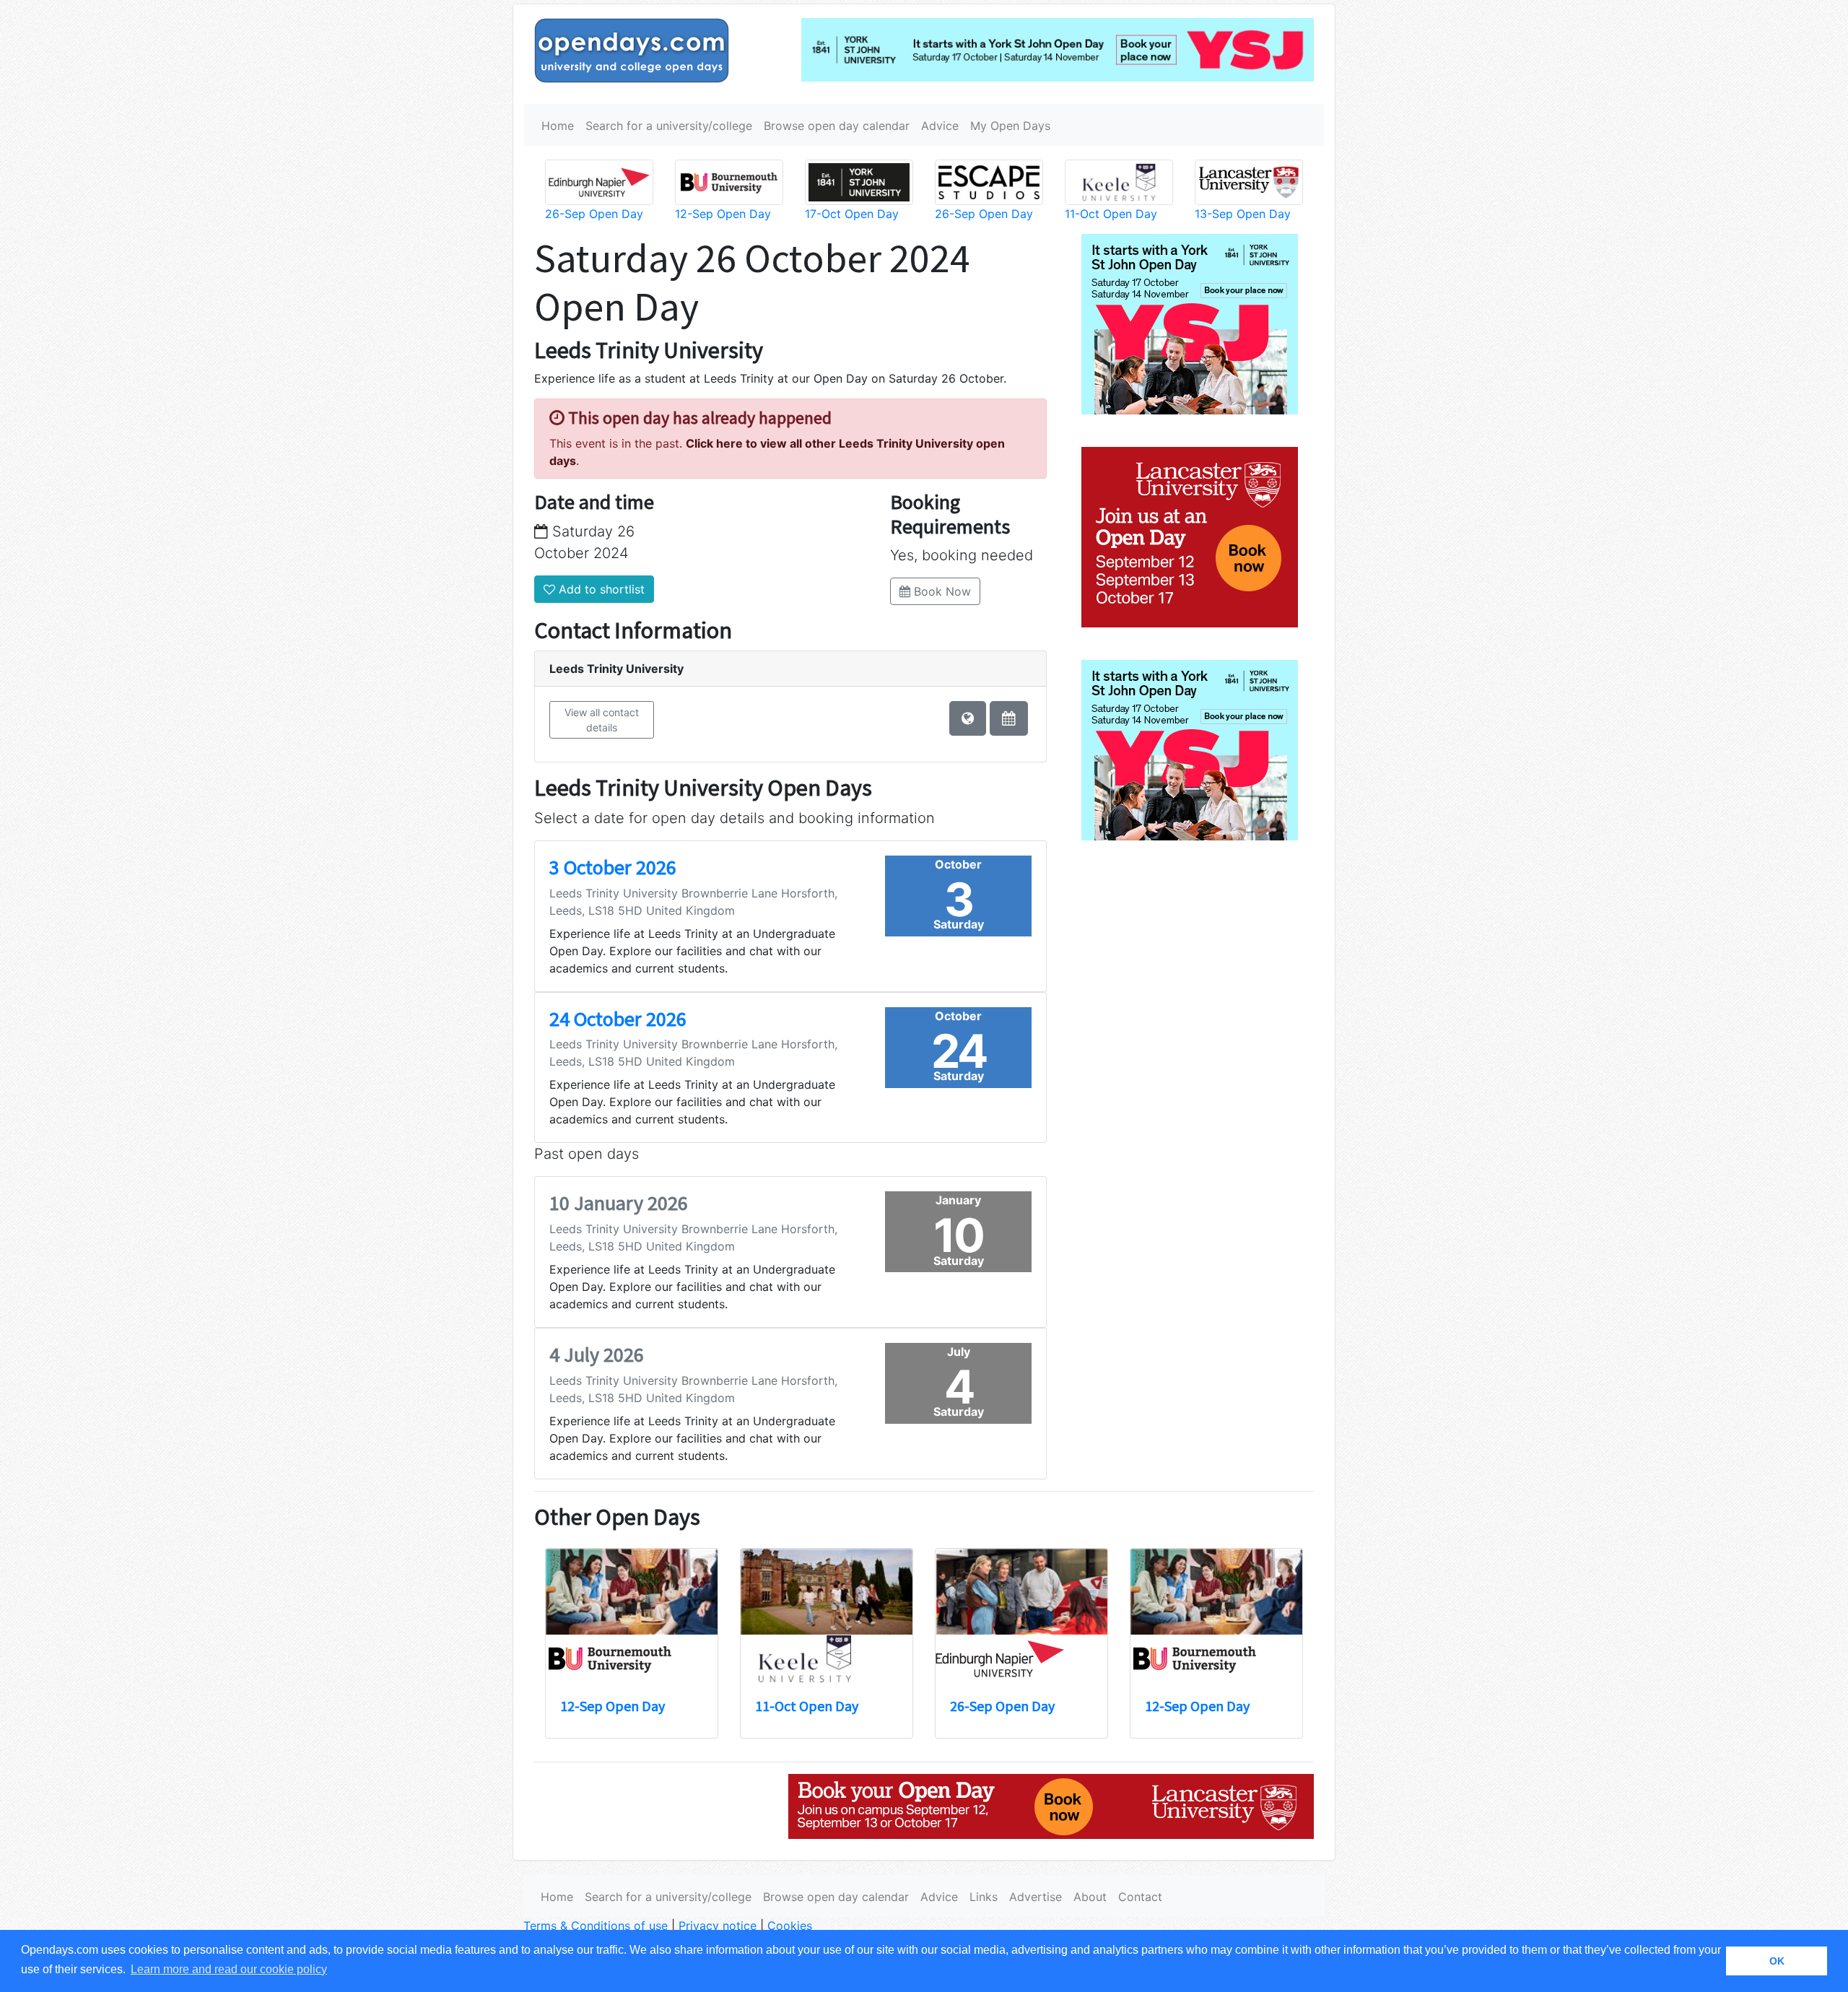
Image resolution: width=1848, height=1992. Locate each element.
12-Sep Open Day (723, 214)
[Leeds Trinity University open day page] (1009, 718)
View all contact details (602, 720)
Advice (940, 126)
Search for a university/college (669, 126)
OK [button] (1777, 1961)
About (1090, 1897)
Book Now (941, 591)
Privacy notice (718, 1926)
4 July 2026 (597, 1354)
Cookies (790, 1926)
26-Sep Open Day (594, 214)
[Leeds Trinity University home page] (968, 718)
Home (558, 126)
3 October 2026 (613, 867)
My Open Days (1010, 126)
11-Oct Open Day (1111, 214)
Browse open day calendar (837, 126)
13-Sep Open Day (1243, 214)
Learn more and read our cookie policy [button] (229, 1969)
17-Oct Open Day (852, 214)
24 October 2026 (618, 1019)
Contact (1140, 1897)
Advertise (1036, 1897)
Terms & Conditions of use (596, 1926)
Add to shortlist (600, 589)
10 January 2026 (619, 1203)
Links (984, 1897)
